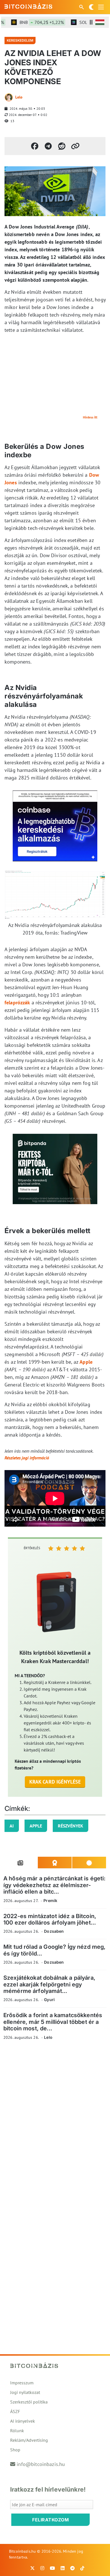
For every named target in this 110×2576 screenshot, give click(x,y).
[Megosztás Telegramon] (48, 146)
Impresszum (22, 2383)
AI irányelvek (23, 2421)
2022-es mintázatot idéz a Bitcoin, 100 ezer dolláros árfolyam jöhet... (50, 1919)
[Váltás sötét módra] (91, 7)
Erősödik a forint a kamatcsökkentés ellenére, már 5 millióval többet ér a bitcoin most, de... (53, 2022)
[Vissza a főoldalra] (28, 6)
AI (12, 1826)
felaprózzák (17, 1003)
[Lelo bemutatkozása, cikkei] (9, 97)
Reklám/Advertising (29, 2440)
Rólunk (17, 2431)
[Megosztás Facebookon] (35, 146)
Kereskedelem (20, 40)
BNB (33, 22)
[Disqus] (55, 2122)
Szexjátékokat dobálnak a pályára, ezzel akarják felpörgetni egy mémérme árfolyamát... (49, 1984)
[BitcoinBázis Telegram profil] (72, 2568)
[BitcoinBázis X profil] (32, 2568)
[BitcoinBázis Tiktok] (82, 2568)
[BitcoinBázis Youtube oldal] (52, 2568)
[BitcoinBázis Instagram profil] (42, 2568)
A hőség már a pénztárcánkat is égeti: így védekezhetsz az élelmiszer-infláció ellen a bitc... (55, 1885)
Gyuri (49, 2000)
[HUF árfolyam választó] (100, 22)
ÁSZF (15, 2411)
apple (36, 1826)
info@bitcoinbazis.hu (41, 2464)
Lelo (19, 97)
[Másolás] (75, 146)
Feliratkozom (50, 2520)
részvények (71, 1826)
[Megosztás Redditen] (62, 146)
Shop (15, 2450)
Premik (50, 1900)
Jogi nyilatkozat (25, 2392)
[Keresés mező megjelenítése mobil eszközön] (82, 7)
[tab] (21, 1863)
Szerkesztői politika (29, 2402)
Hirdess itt (90, 417)
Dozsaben (54, 1931)
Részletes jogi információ (27, 1458)
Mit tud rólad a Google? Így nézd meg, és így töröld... (55, 1950)
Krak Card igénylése (55, 1782)
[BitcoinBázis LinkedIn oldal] (63, 2568)
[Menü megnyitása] (101, 7)
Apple (86, 1362)
